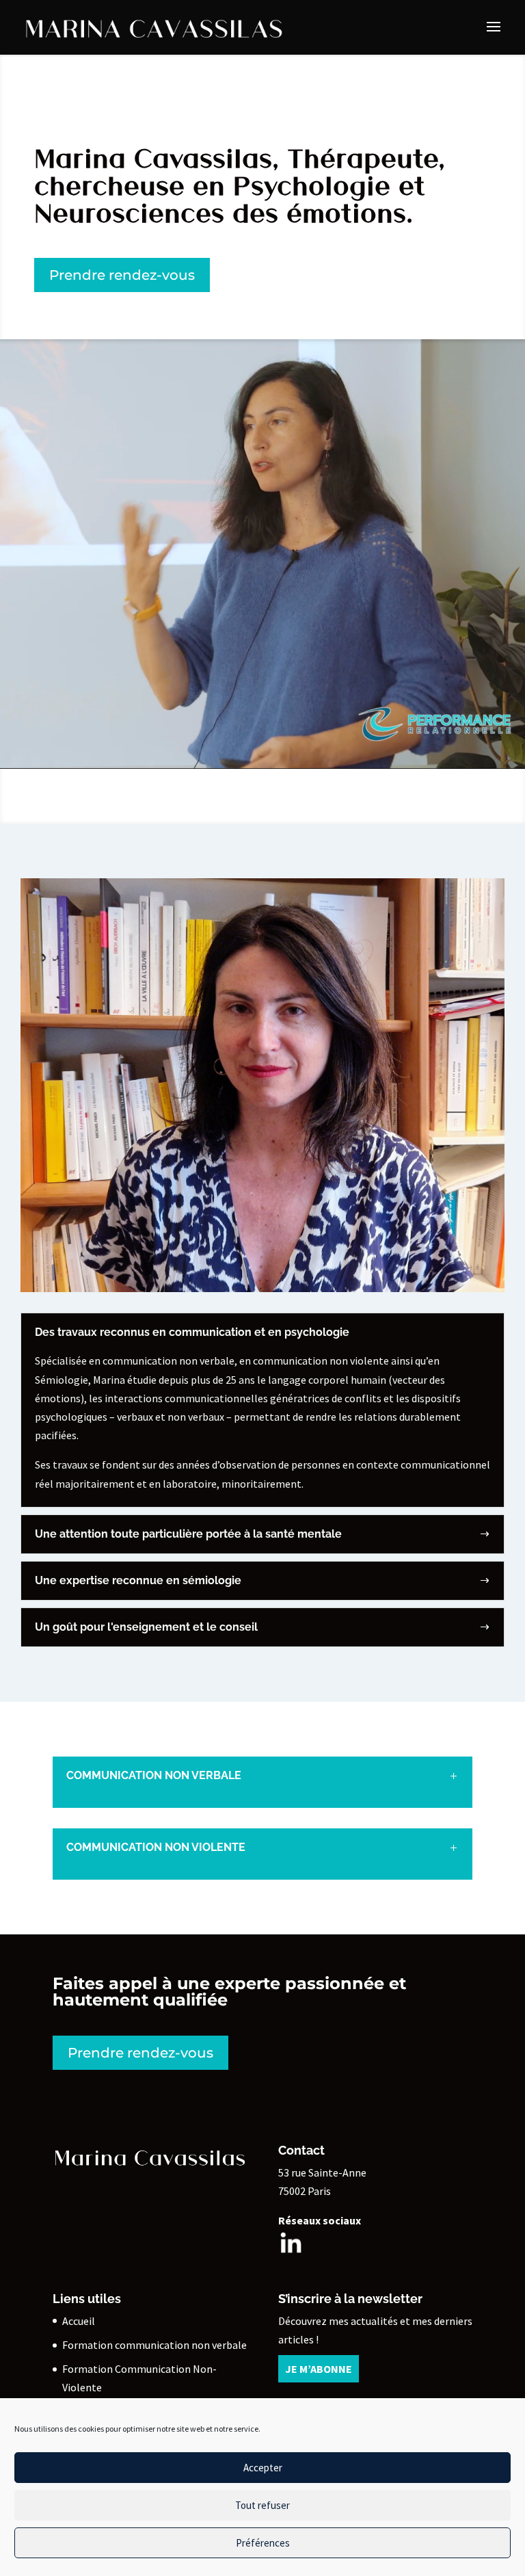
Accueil (79, 2321)
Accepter (263, 2468)
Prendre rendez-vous (122, 275)
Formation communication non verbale (154, 2345)
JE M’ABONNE (319, 2369)
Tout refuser (262, 2505)
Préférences (263, 2543)
